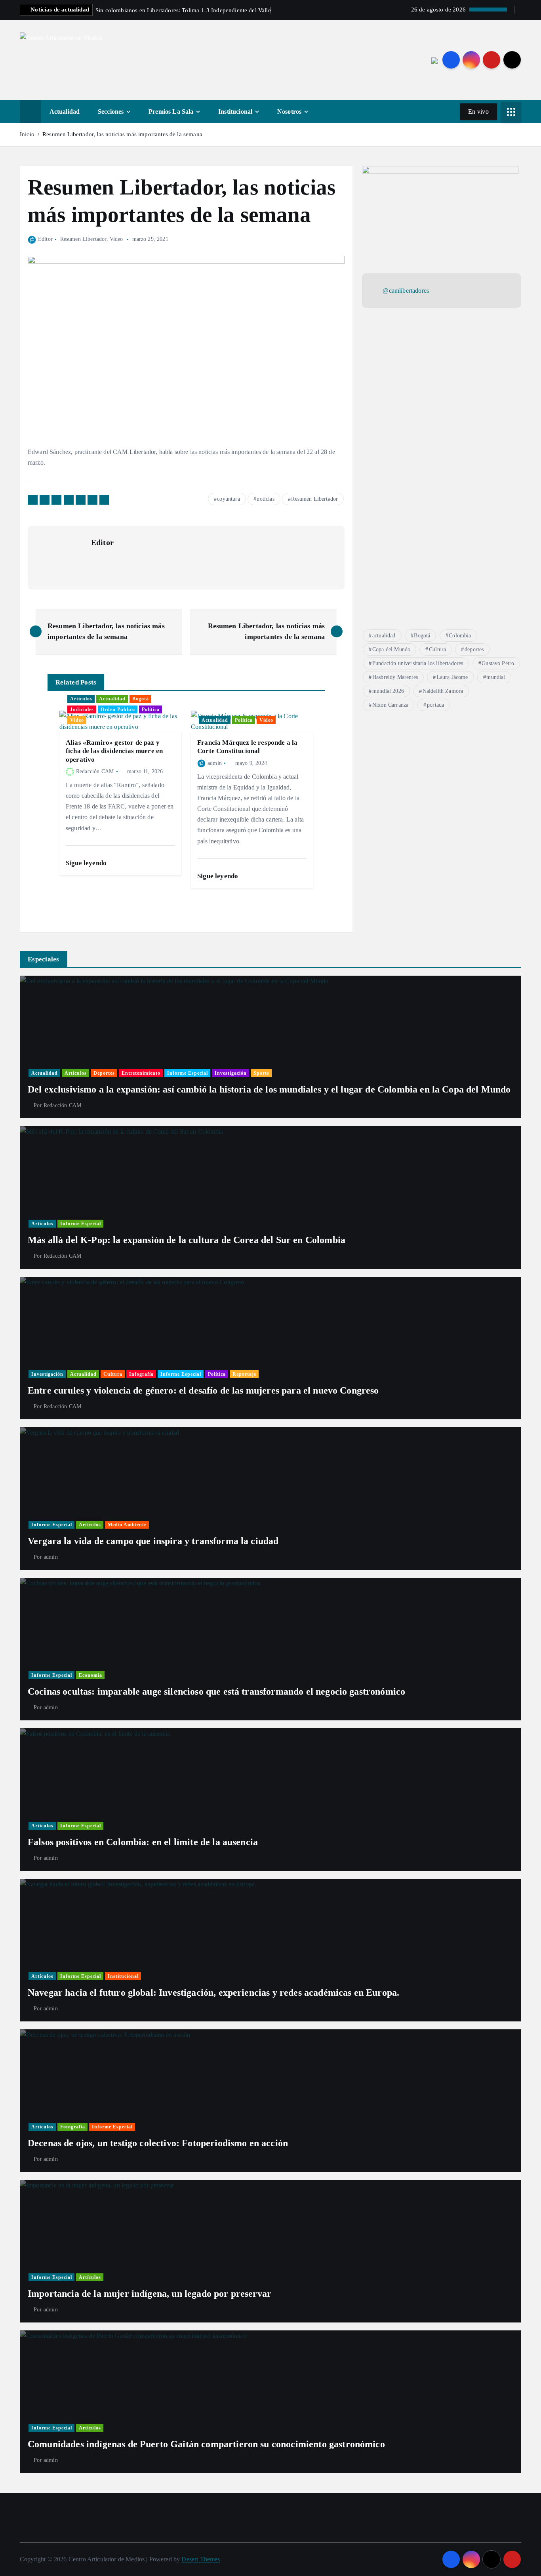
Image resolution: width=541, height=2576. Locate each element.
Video (116, 239)
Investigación (231, 1073)
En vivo (478, 112)
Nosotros (289, 112)
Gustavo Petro (498, 663)
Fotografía (73, 2127)
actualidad (384, 636)
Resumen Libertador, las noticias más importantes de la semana (122, 134)
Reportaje (244, 1374)
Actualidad (65, 112)
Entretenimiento (141, 1073)
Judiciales (82, 709)
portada (435, 705)
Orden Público (118, 709)
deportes (474, 649)
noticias (265, 499)
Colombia (460, 636)
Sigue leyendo (87, 863)
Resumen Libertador (83, 239)
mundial (496, 677)
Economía (90, 1675)
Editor (45, 239)
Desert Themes (201, 2559)
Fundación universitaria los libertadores (418, 663)
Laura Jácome (452, 677)
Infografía (141, 1374)
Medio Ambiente (127, 1525)
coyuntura (228, 499)
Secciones (111, 112)
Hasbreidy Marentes (395, 677)
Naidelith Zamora (443, 691)
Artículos (81, 699)
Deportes (104, 1073)
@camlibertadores (406, 291)
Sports (261, 1073)
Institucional (235, 112)
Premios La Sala (171, 112)
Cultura (437, 649)
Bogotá (141, 699)
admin (215, 763)
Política (151, 709)
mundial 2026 (388, 691)
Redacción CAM (95, 771)
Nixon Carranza (390, 705)
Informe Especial (188, 1073)
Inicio (27, 134)
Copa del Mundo (391, 649)
